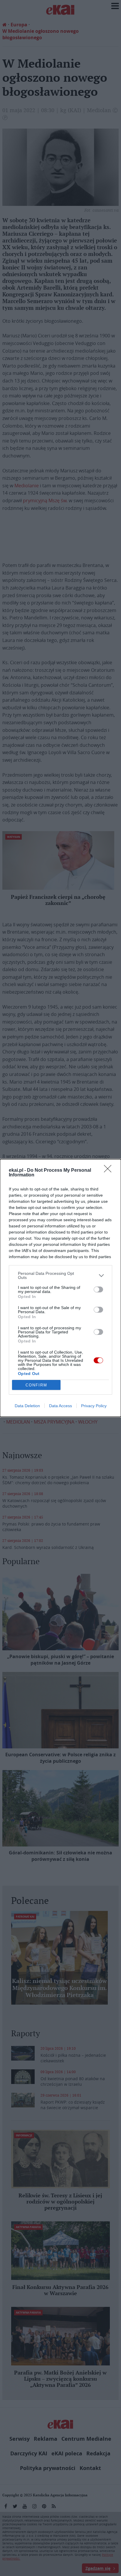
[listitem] (60, 1275)
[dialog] (60, 1288)
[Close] (110, 1171)
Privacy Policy (94, 1406)
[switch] (98, 1289)
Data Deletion (27, 1406)
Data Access (60, 1406)
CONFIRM (36, 1385)
